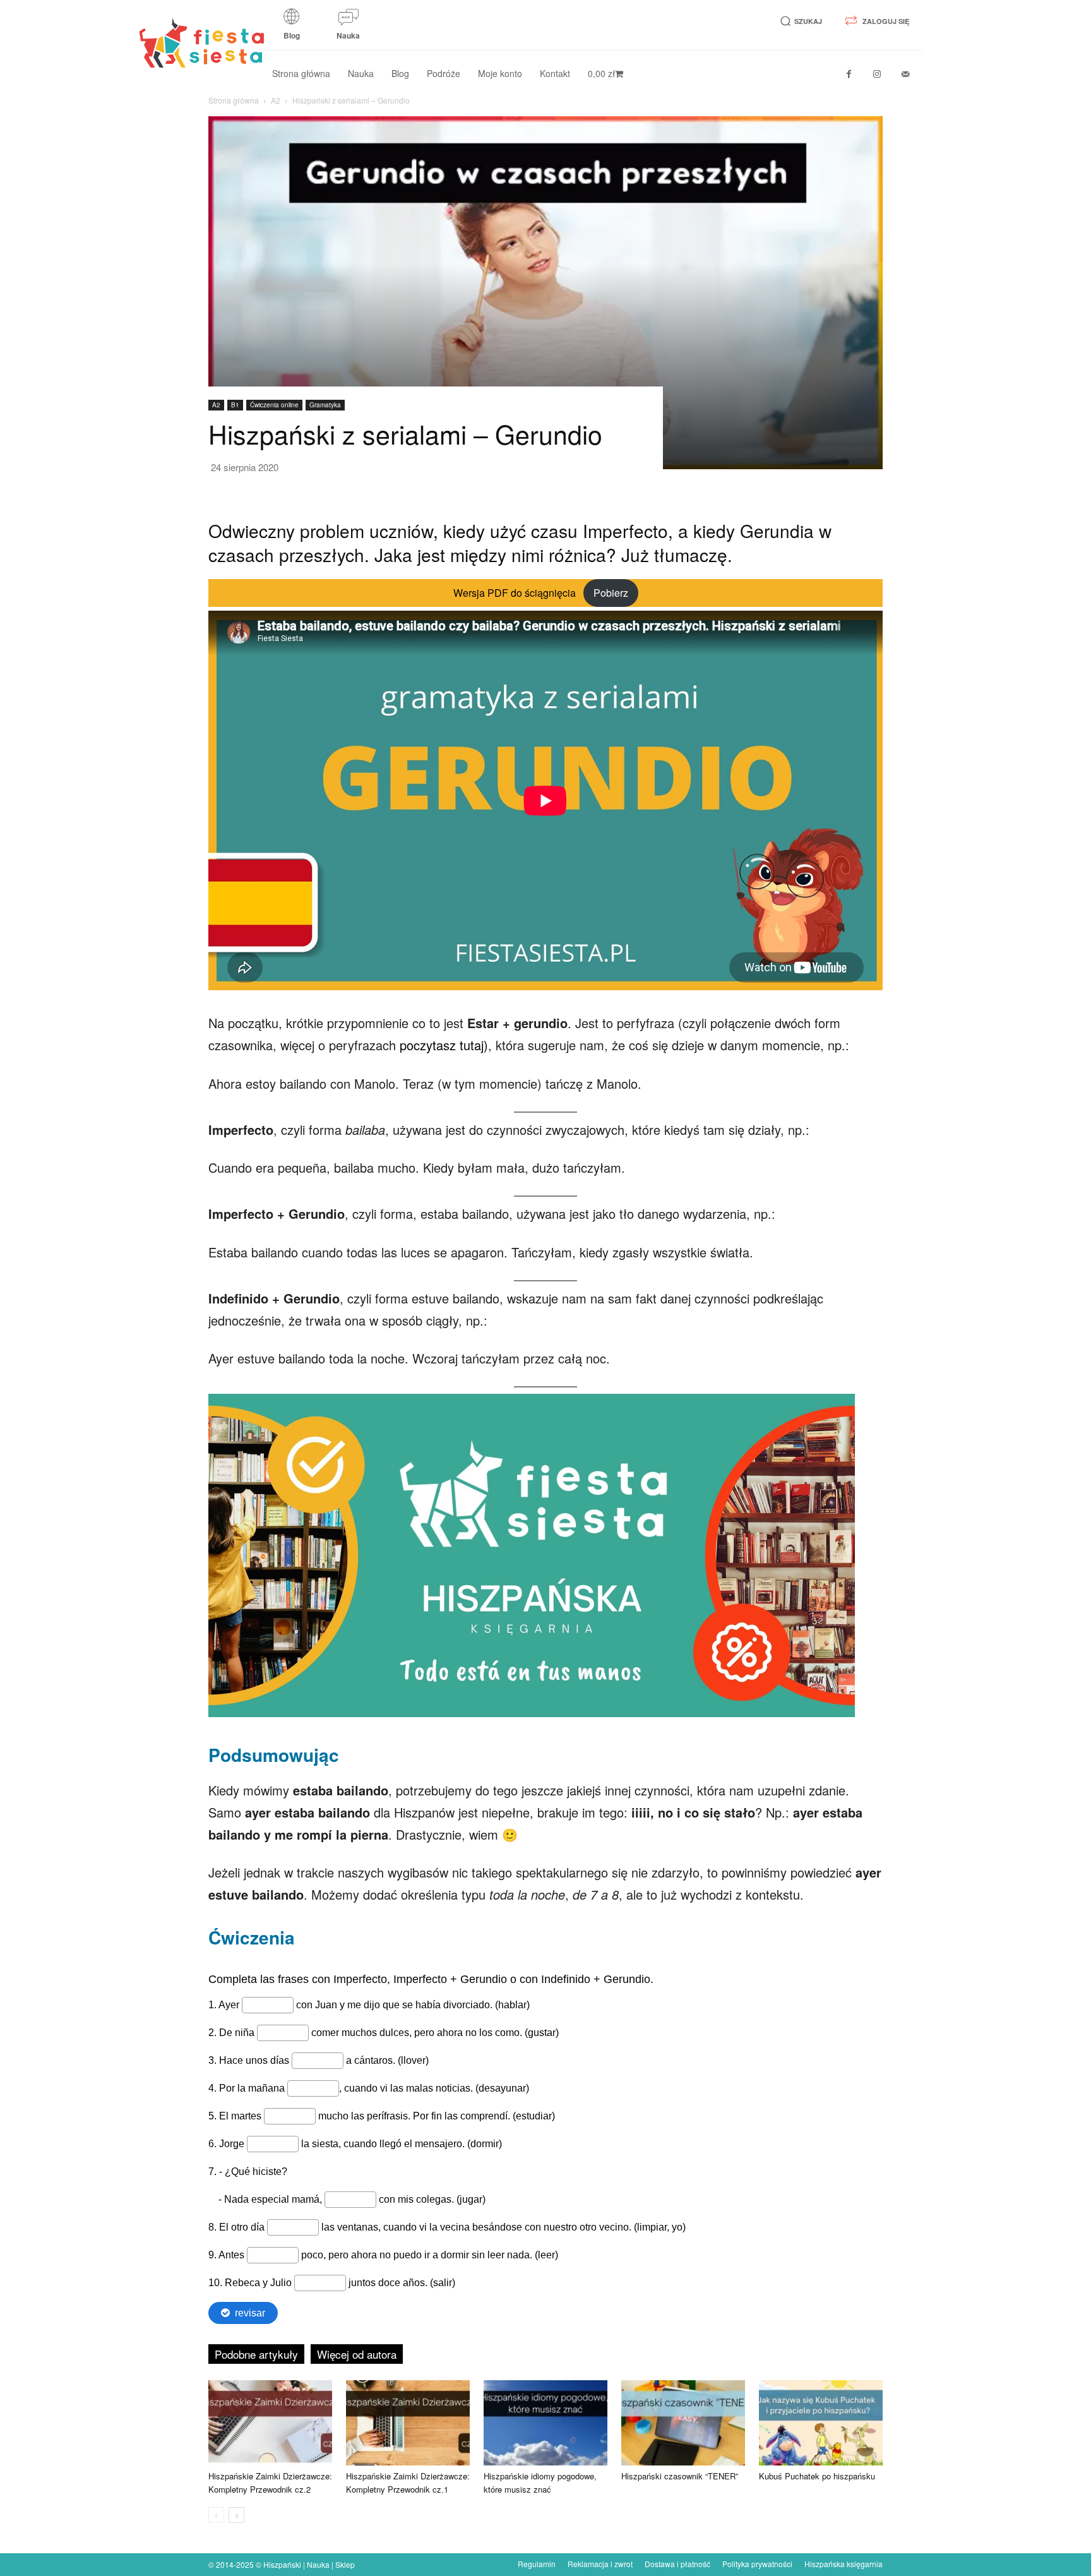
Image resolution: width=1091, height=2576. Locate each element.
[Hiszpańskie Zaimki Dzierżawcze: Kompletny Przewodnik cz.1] (408, 2423)
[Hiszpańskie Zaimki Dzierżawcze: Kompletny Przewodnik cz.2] (270, 2423)
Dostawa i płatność (677, 2564)
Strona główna (234, 100)
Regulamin (537, 2564)
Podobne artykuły (256, 2354)
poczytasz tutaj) (444, 1045)
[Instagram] (877, 74)
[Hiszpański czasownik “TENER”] (683, 2423)
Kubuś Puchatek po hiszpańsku (817, 2476)
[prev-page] (216, 2515)
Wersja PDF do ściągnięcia (515, 593)
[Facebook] (849, 74)
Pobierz (611, 593)
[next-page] (236, 2515)
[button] (799, 21)
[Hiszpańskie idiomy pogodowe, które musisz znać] (545, 2423)
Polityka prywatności (757, 2564)
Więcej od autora (357, 2354)
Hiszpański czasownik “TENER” (680, 2476)
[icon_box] (292, 28)
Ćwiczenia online (274, 405)
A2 (276, 100)
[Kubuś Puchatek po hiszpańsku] (821, 2423)
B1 (235, 405)
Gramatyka (325, 405)
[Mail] (906, 74)
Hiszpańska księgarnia (844, 2564)
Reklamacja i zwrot (600, 2564)
